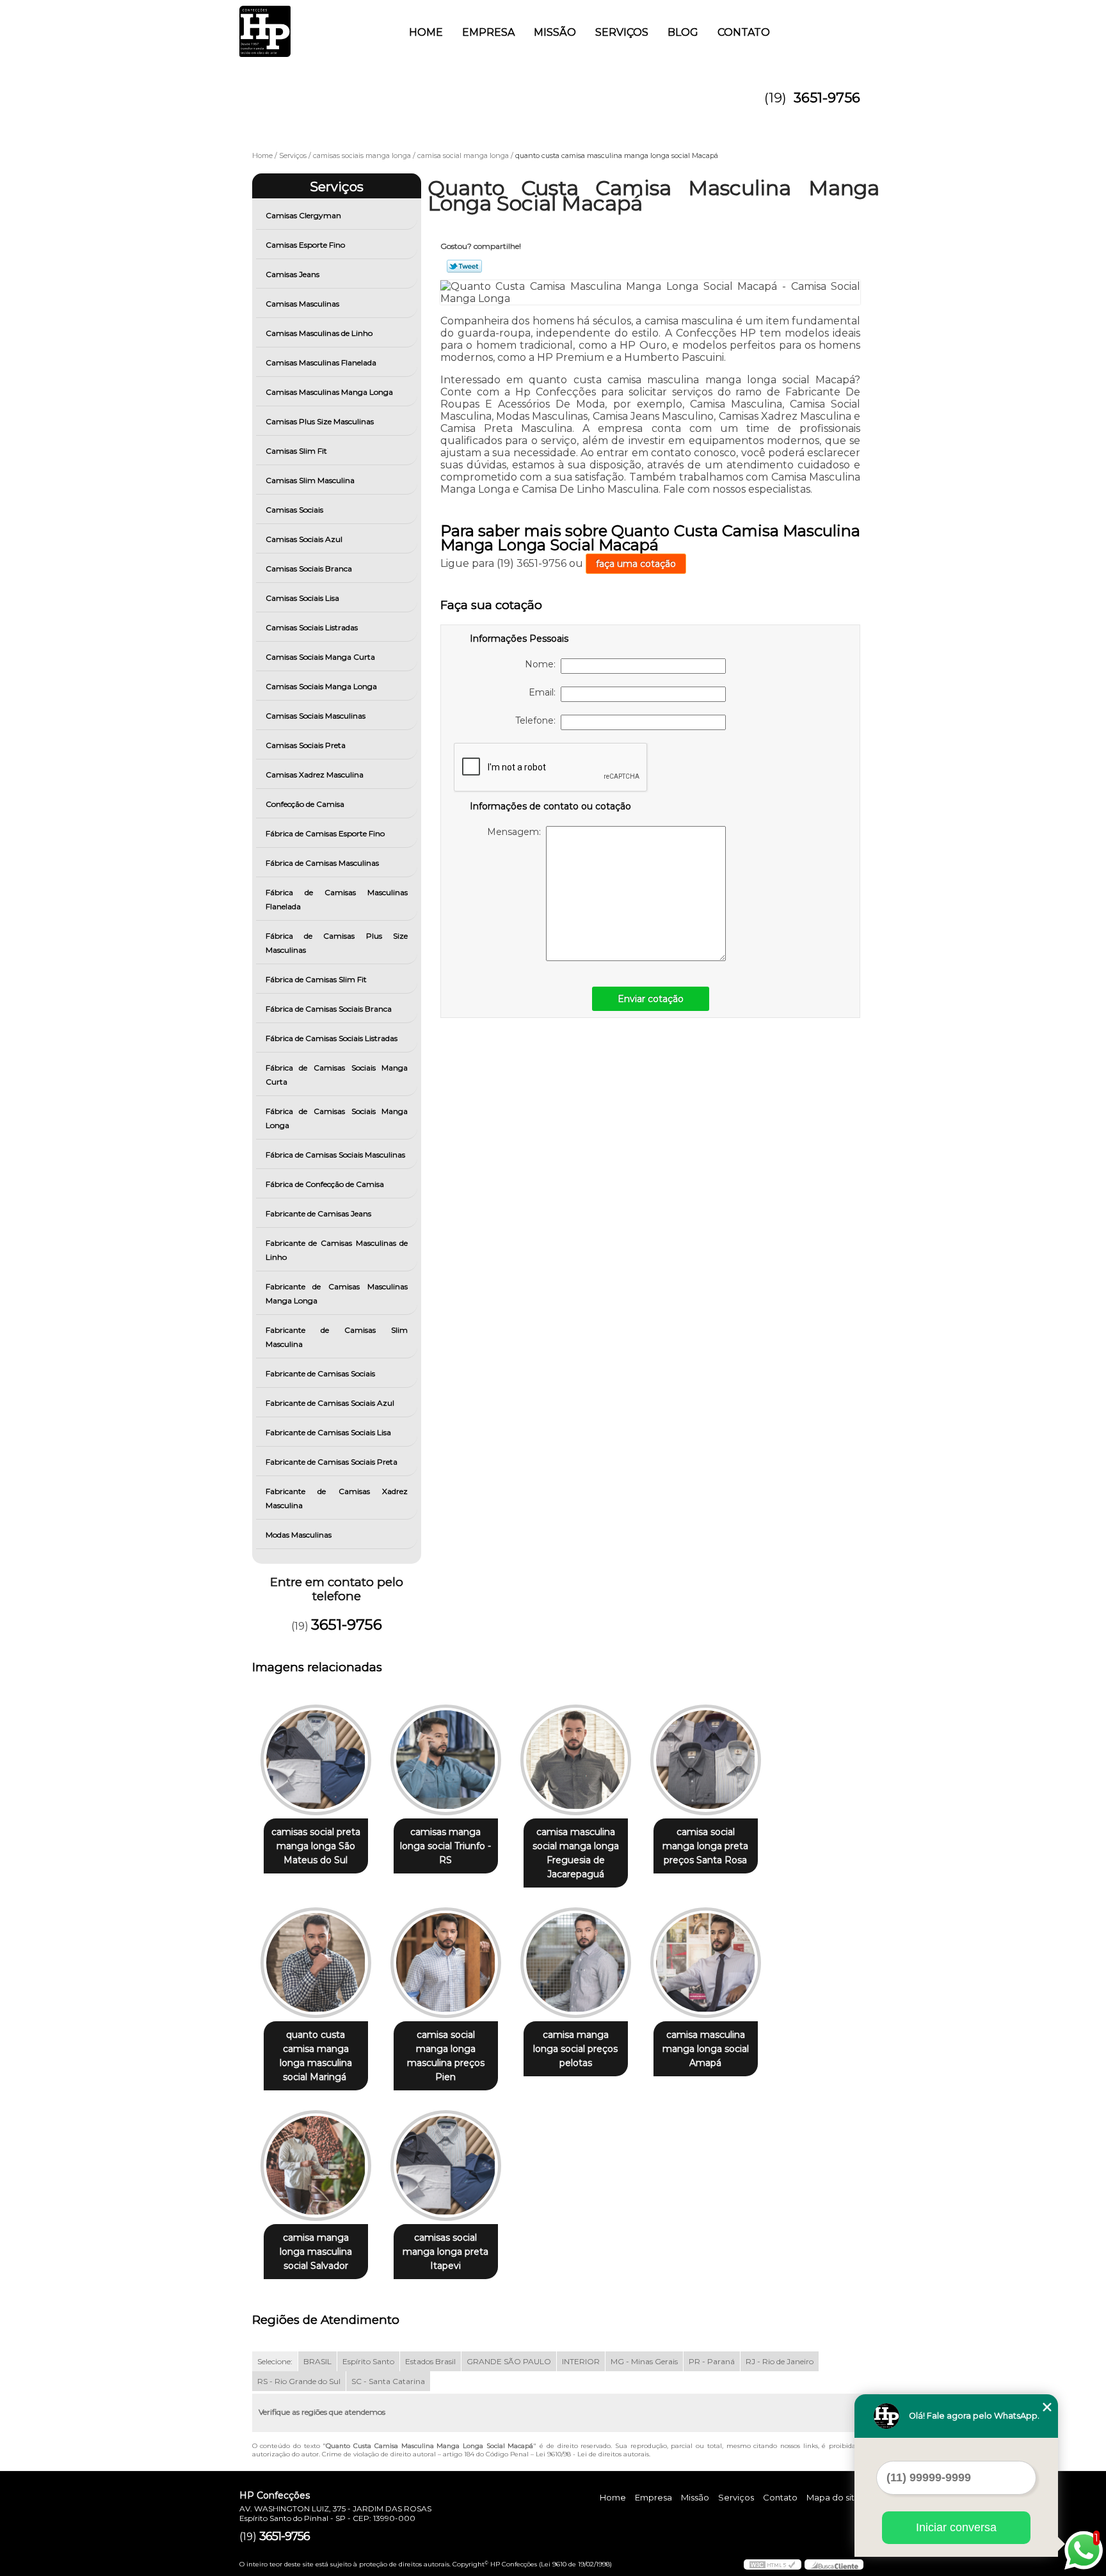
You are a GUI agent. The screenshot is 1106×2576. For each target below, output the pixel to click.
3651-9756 (827, 98)
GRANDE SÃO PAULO (509, 2361)
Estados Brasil (430, 2361)
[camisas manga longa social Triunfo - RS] (446, 1760)
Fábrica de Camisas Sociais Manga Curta (337, 1075)
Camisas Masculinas (302, 304)
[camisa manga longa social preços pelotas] (576, 1963)
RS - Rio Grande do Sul (299, 2381)
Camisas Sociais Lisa (302, 598)
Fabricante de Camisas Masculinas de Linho (337, 1250)
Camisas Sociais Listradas (312, 627)
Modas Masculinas (299, 1535)
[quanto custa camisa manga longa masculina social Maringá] (316, 1963)
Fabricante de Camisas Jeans (318, 1213)
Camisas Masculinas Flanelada (321, 362)
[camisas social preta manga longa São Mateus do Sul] (316, 1760)
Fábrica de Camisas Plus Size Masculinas (337, 943)
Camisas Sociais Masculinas (316, 716)
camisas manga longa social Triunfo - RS (445, 1846)
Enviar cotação (651, 999)
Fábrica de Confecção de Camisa (325, 1184)
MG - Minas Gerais (644, 2361)
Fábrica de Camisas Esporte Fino (325, 833)
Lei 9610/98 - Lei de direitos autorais (592, 2454)
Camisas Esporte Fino (305, 245)
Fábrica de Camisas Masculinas (322, 863)
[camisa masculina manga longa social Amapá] (706, 1963)
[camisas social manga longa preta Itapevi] (446, 2166)
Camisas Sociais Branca (309, 568)
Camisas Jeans (293, 274)
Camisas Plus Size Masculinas (320, 421)
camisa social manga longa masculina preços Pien (446, 2056)
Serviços (622, 32)
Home (426, 32)
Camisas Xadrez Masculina (315, 775)
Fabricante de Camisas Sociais (320, 1373)
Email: (545, 692)
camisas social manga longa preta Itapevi (445, 2252)
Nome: (543, 664)
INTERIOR (581, 2361)
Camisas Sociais (294, 510)
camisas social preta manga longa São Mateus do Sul (316, 1846)
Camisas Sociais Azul (304, 539)
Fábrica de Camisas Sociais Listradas (332, 1038)
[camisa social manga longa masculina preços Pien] (446, 1963)
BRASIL (317, 2361)
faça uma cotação (636, 564)
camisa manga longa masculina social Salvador (316, 2252)
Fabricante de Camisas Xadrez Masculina (337, 1498)
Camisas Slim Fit (296, 451)
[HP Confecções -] (313, 26)
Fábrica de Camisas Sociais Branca (329, 1009)
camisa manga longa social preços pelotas (575, 2049)
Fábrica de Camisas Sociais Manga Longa (337, 1118)
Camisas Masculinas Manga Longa (329, 392)
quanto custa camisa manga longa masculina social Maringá (316, 2056)
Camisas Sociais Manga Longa (321, 686)
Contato (744, 32)
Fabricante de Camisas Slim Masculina (337, 1337)
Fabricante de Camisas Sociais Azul (330, 1403)
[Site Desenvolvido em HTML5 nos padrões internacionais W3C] (773, 2564)
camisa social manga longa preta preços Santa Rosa (705, 1846)
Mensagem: (517, 832)
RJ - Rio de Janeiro (780, 2361)
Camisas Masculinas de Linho (319, 333)
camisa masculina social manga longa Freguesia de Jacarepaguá (576, 1853)
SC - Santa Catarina (388, 2381)
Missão (555, 32)
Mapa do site (833, 2497)
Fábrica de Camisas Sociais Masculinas (335, 1155)
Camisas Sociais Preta (306, 745)
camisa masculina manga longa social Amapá (706, 2049)
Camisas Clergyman (303, 215)
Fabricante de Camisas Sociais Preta (332, 1462)
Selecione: (275, 2361)
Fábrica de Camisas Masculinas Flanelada (337, 899)
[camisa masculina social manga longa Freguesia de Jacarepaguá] (576, 1760)
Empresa (488, 32)
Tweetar (464, 266)
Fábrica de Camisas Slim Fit (316, 979)
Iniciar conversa (956, 2527)
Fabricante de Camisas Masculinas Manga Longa (337, 1293)
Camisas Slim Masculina (310, 480)
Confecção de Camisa (305, 804)
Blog (683, 32)
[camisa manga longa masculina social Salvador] (316, 2166)
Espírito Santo (368, 2361)
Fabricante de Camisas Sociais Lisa (328, 1432)
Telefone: (538, 720)
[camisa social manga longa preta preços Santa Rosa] (706, 1760)
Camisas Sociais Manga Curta (320, 657)
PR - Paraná (712, 2361)
